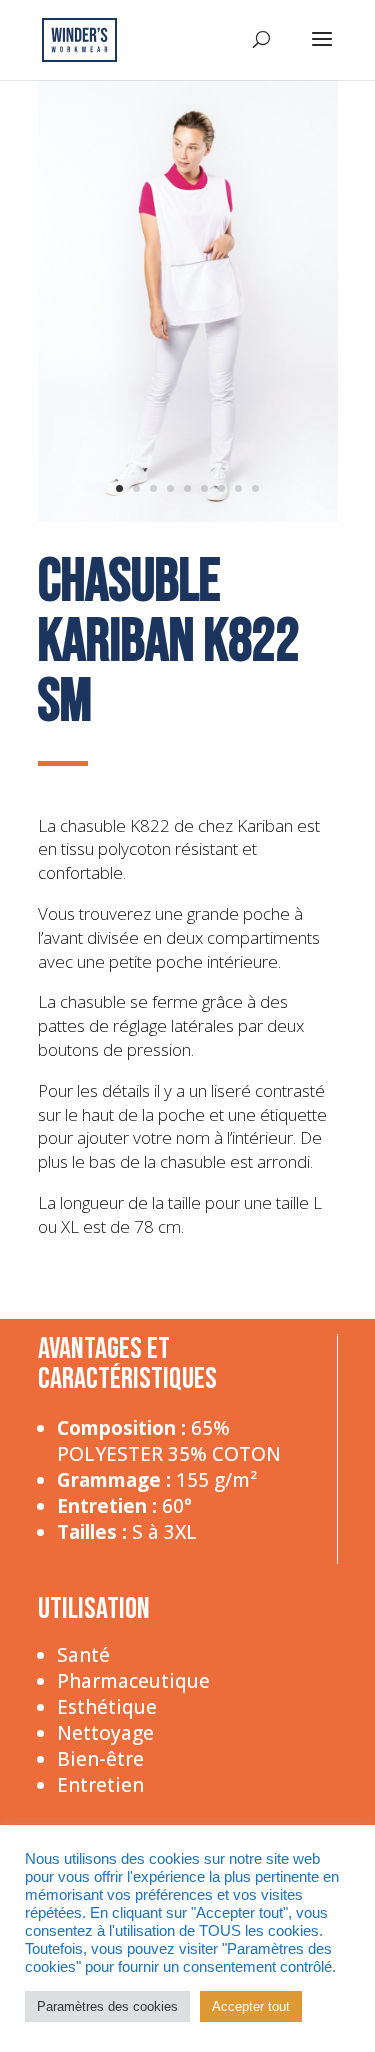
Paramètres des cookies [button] (107, 2006)
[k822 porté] (188, 517)
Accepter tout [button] (251, 2006)
